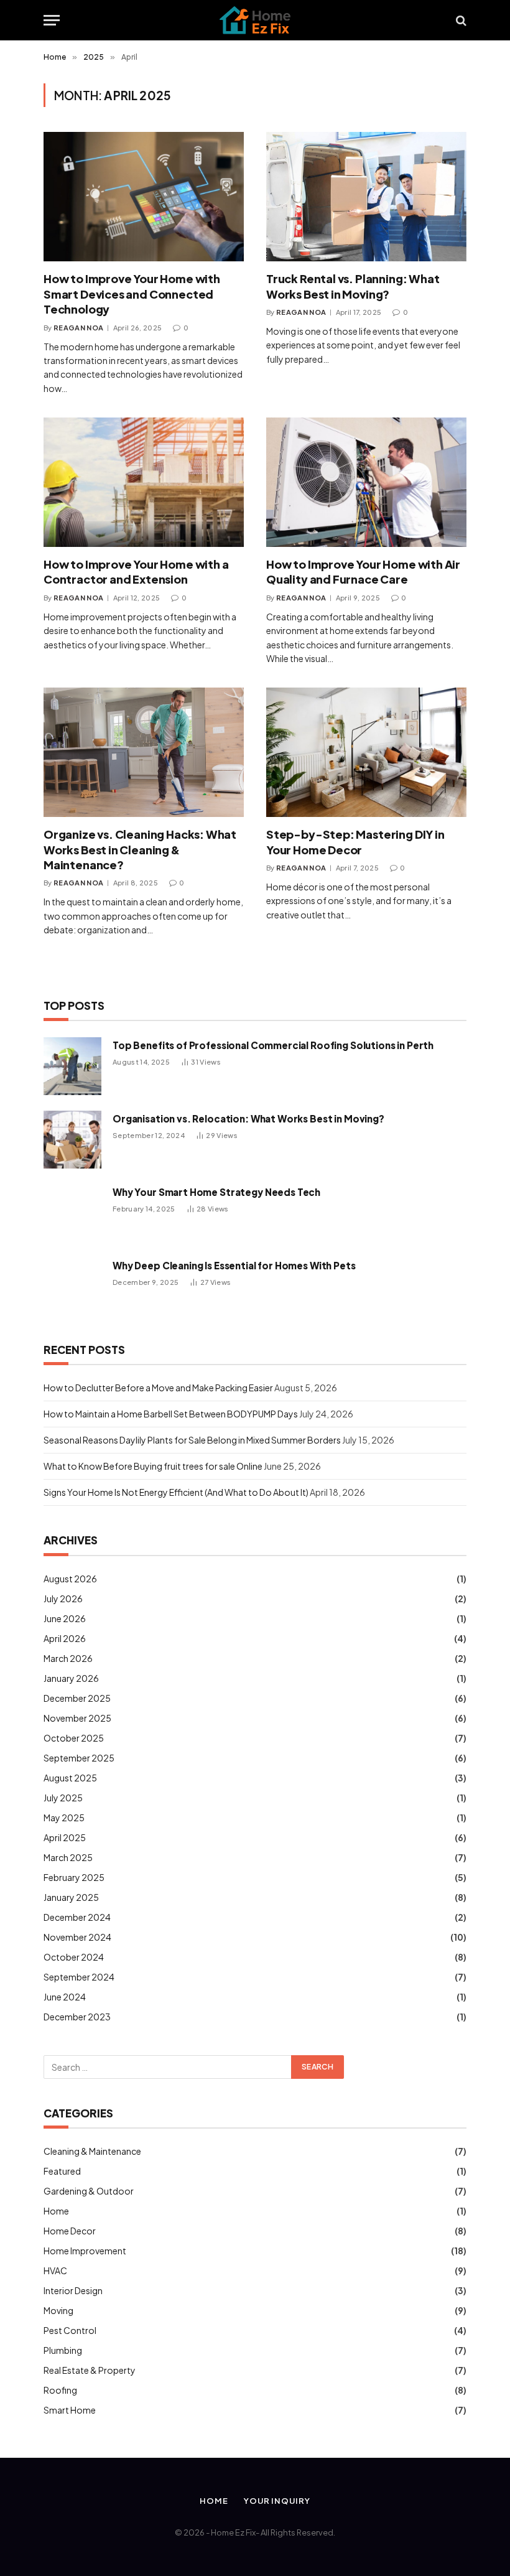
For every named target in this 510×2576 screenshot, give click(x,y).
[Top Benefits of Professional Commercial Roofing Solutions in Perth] (72, 1066)
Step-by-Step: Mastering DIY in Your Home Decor (355, 842)
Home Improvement (85, 2251)
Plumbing (63, 2350)
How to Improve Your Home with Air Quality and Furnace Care (363, 572)
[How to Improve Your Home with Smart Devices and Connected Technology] (144, 197)
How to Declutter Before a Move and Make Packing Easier (158, 1388)
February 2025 (74, 1877)
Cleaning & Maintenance (92, 2151)
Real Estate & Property (90, 2370)
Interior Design (73, 2290)
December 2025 (77, 1698)
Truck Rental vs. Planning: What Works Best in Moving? (353, 286)
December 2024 (77, 1917)
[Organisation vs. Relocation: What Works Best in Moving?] (72, 1140)
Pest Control (70, 2330)
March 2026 (68, 1658)
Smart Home (70, 2410)
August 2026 (70, 1579)
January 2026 (71, 1678)
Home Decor (70, 2231)
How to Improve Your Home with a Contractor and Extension (136, 572)
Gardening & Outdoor (89, 2191)
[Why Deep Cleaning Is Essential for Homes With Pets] (72, 1286)
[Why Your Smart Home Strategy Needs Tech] (72, 1213)
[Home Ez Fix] (255, 20)
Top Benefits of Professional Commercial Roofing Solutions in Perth (273, 1045)
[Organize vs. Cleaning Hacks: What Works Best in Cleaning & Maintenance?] (144, 752)
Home (56, 2211)
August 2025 (70, 1778)
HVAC (55, 2270)
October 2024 (74, 1957)
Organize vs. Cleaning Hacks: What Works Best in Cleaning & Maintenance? (140, 849)
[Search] (460, 20)
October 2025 (74, 1738)
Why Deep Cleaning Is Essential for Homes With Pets (234, 1265)
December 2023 (77, 2017)
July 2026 (63, 1598)
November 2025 (77, 1718)
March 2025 (68, 1857)
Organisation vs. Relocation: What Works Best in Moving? (248, 1118)
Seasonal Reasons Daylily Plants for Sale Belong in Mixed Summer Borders (192, 1440)
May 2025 (64, 1818)
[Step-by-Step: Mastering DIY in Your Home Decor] (366, 752)
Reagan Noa (78, 328)
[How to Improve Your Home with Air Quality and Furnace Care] (366, 482)
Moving (58, 2310)
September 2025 (79, 1758)
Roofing (60, 2390)
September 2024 (79, 1977)
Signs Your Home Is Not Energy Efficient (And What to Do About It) (176, 1492)
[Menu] (52, 20)
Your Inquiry (277, 2501)
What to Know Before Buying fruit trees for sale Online (153, 1466)
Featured (62, 2171)
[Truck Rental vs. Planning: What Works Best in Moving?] (366, 197)
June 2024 (65, 1997)
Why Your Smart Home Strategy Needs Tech (216, 1192)
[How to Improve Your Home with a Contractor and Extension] (144, 482)
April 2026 (65, 1638)
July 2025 (63, 1798)
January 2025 (71, 1897)
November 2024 (77, 1937)
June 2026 (65, 1618)
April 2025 (65, 1837)
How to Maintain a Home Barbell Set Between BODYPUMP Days (171, 1414)
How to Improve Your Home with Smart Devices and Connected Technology (132, 294)
